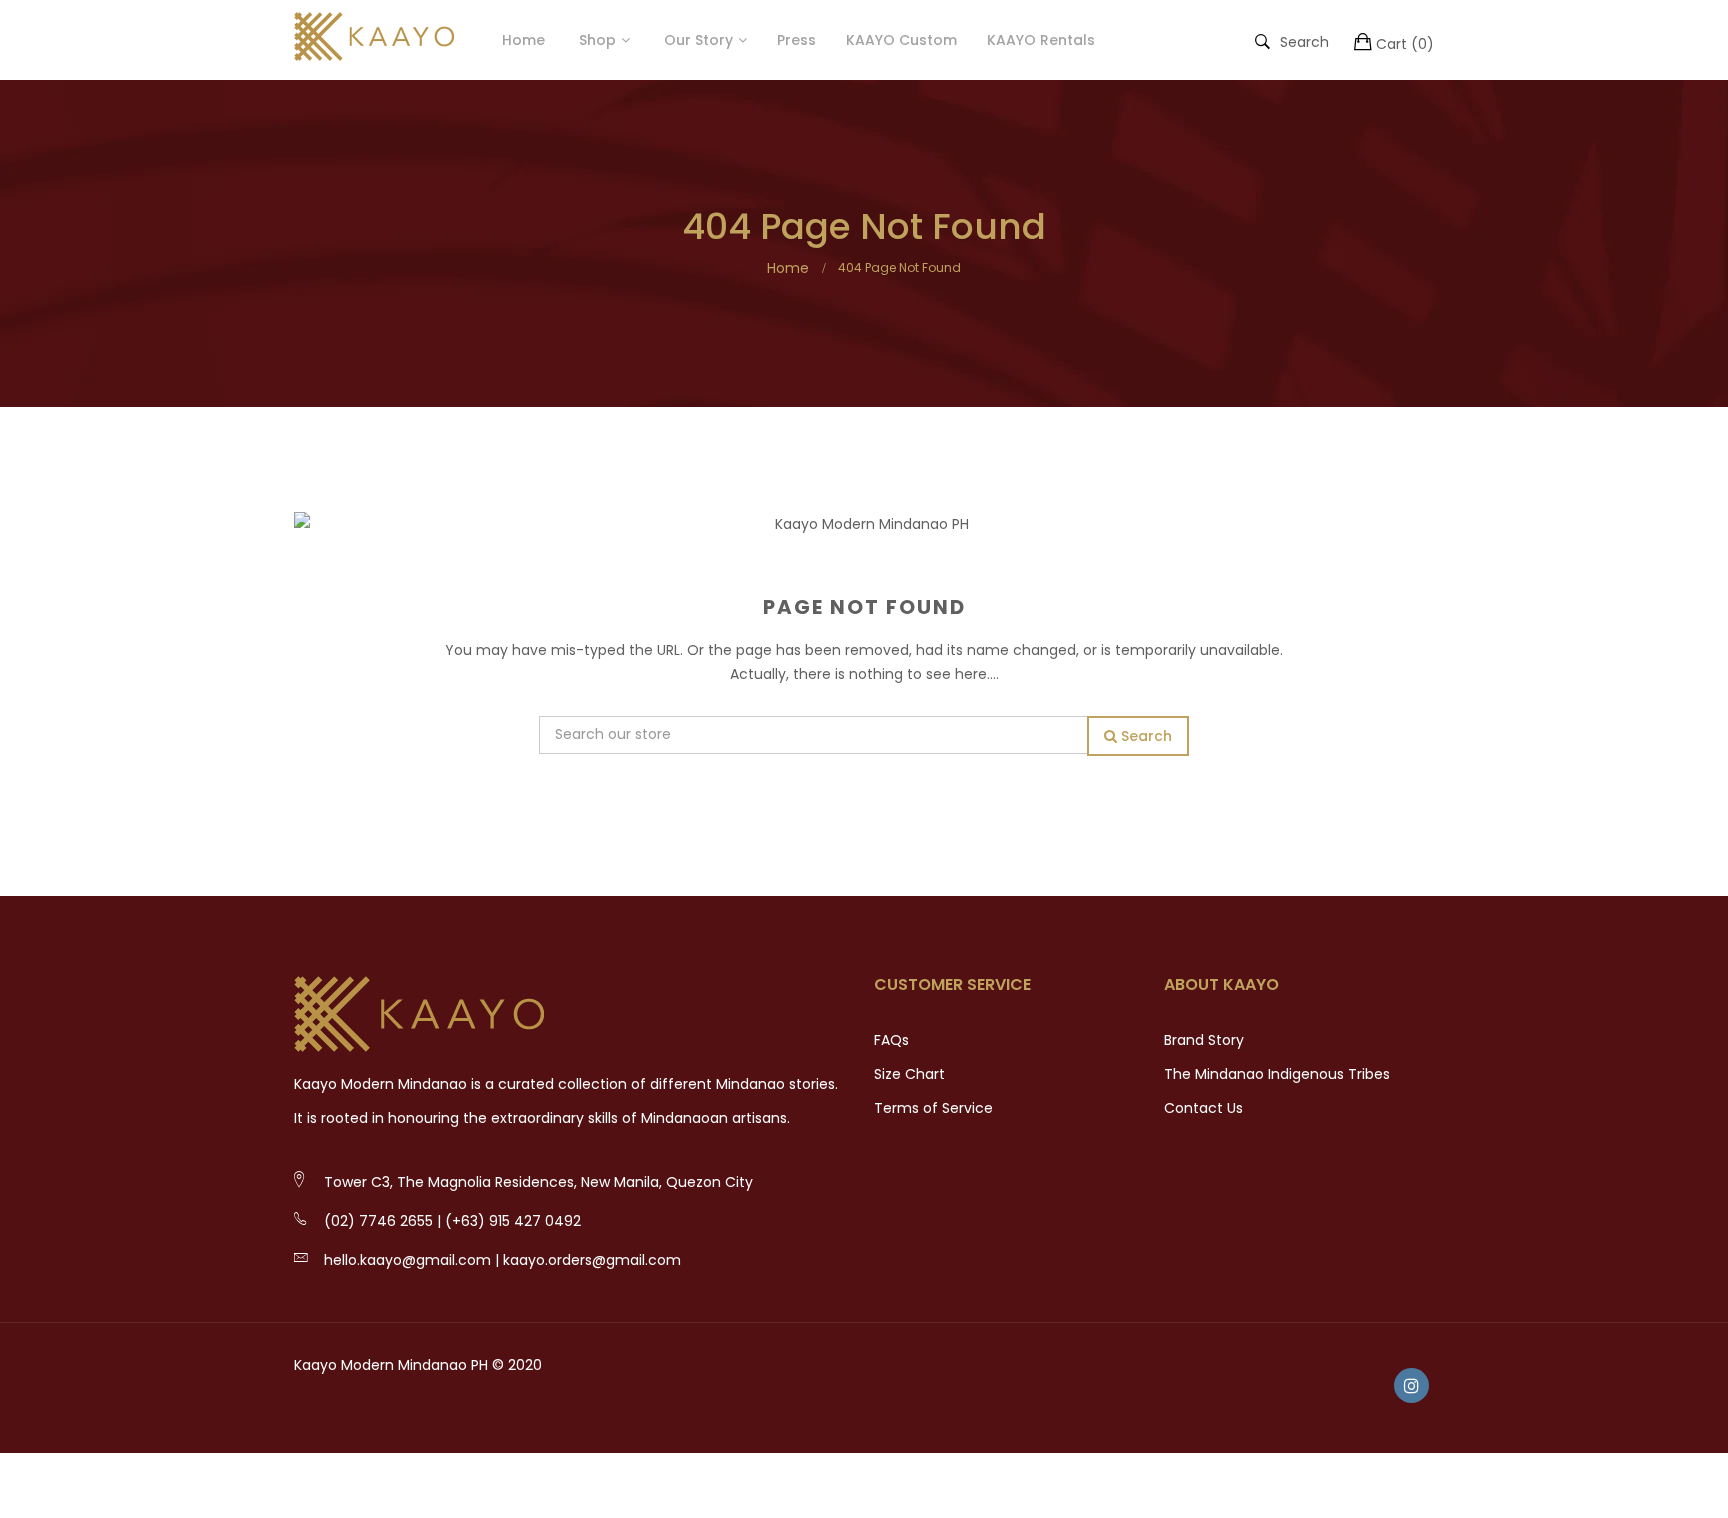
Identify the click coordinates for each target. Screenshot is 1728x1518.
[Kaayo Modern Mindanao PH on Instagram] (1411, 1385)
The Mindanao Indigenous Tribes (1277, 1074)
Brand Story (1204, 1040)
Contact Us (1203, 1108)
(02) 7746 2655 (378, 1221)
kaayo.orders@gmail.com (592, 1260)
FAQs (891, 1040)
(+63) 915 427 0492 (513, 1221)
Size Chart (909, 1074)
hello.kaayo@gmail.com (407, 1260)
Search (1304, 41)
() (1405, 44)
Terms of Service (933, 1108)
